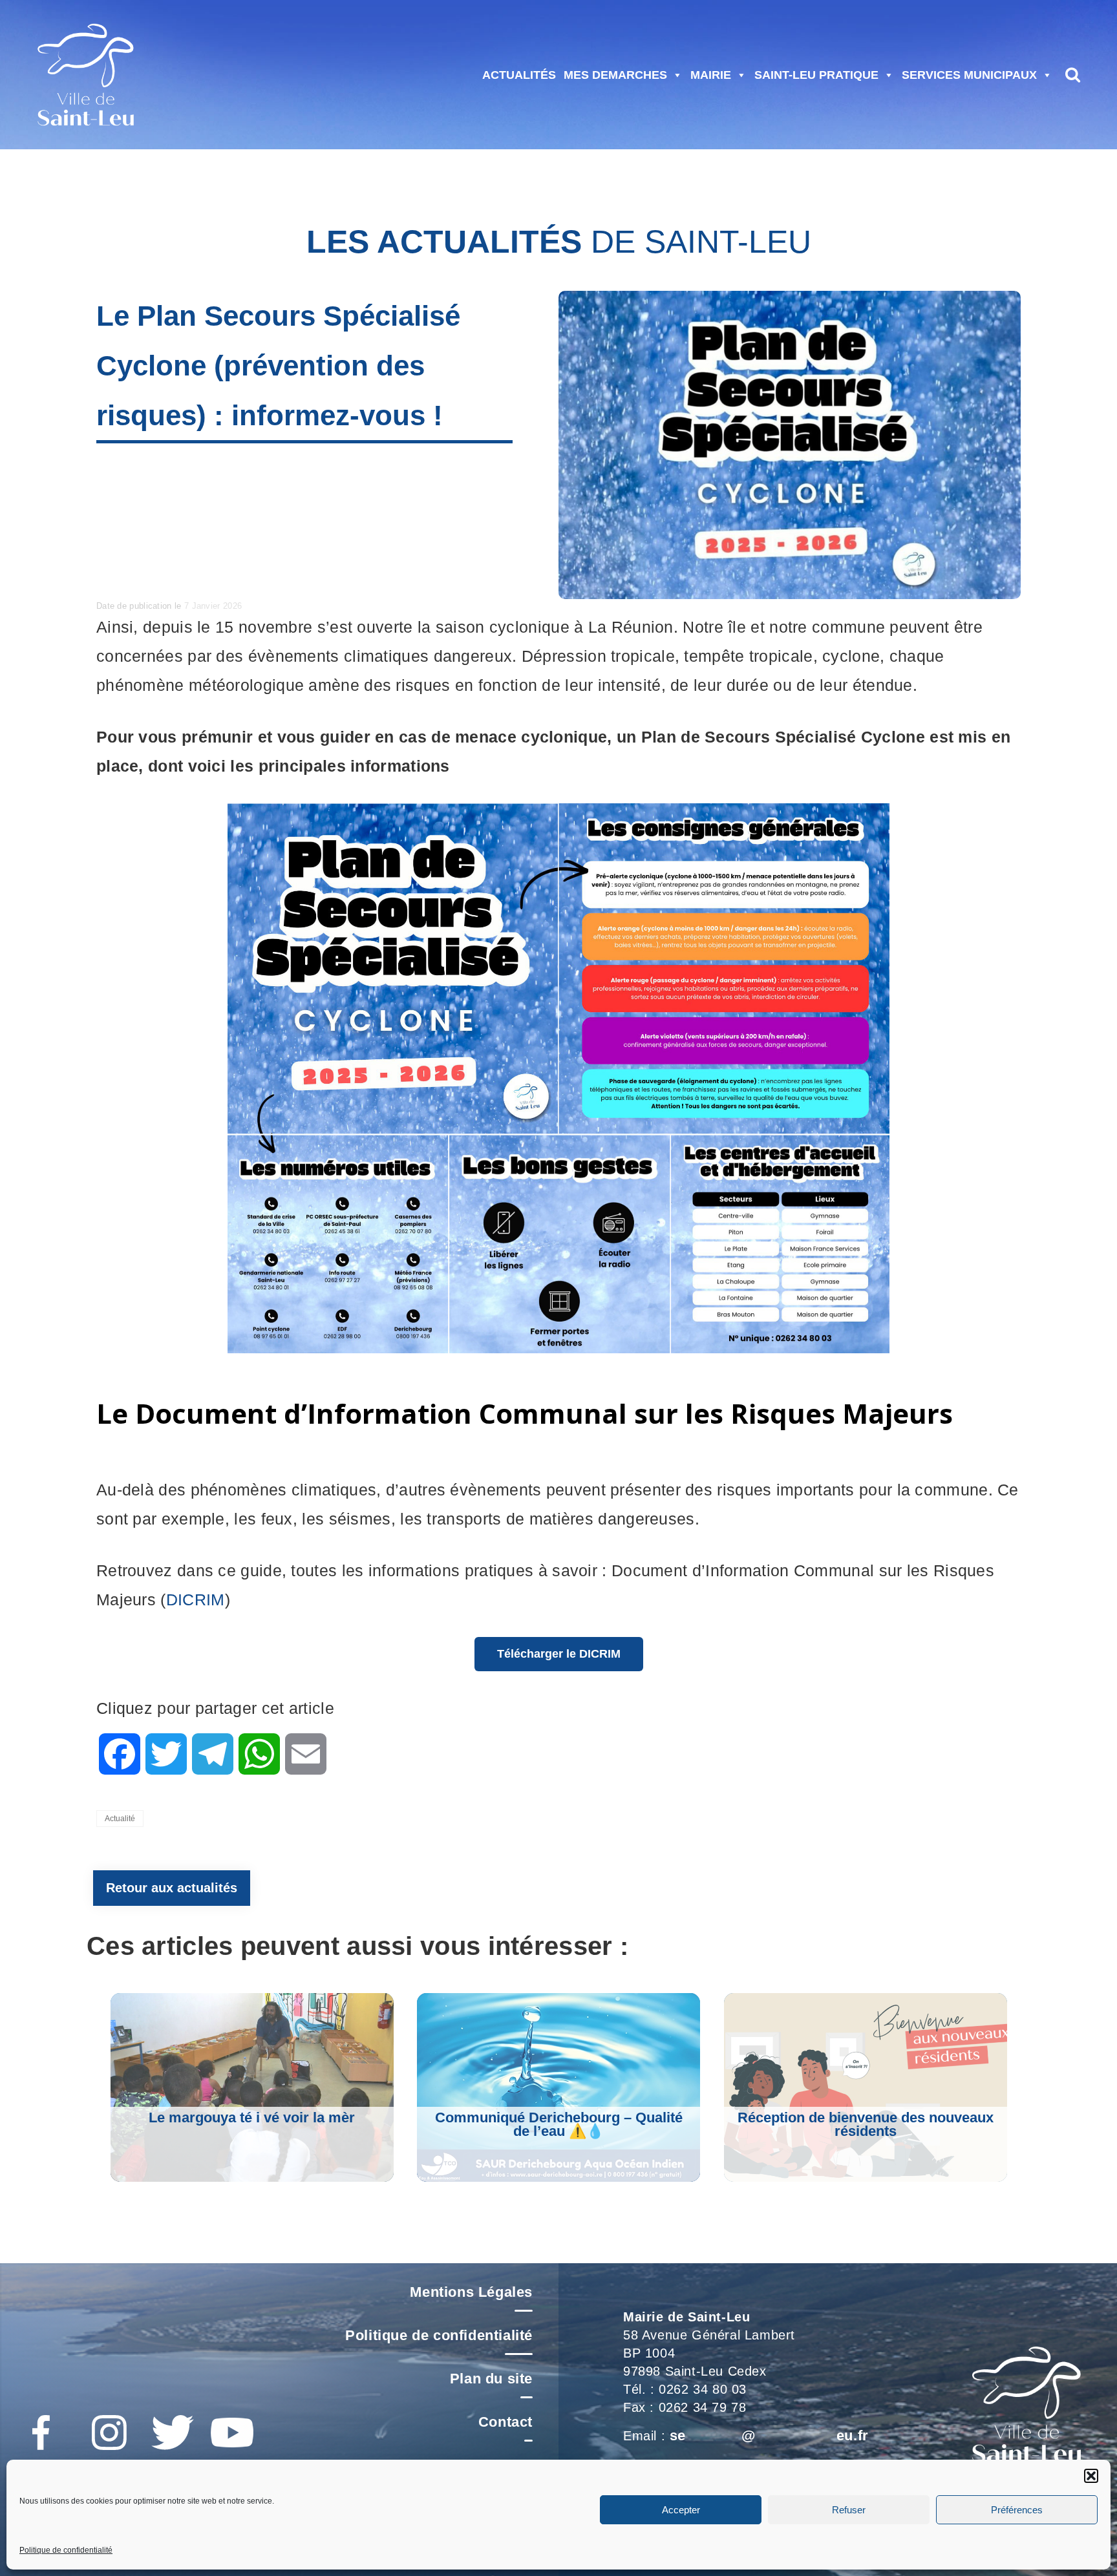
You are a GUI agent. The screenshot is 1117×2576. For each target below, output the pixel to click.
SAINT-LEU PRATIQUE (816, 75)
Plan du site (491, 2379)
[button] (1091, 2476)
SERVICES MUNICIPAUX (969, 75)
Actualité (120, 1819)
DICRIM (196, 1599)
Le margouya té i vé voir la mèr (252, 2117)
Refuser (849, 2510)
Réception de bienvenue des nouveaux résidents (866, 2124)
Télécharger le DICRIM (559, 1654)
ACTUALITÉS (519, 75)
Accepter (681, 2510)
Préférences (1017, 2510)
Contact (505, 2422)
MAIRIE (711, 75)
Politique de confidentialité (66, 2550)
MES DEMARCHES (615, 75)
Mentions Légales (471, 2292)
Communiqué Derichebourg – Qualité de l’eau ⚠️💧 (559, 2124)
